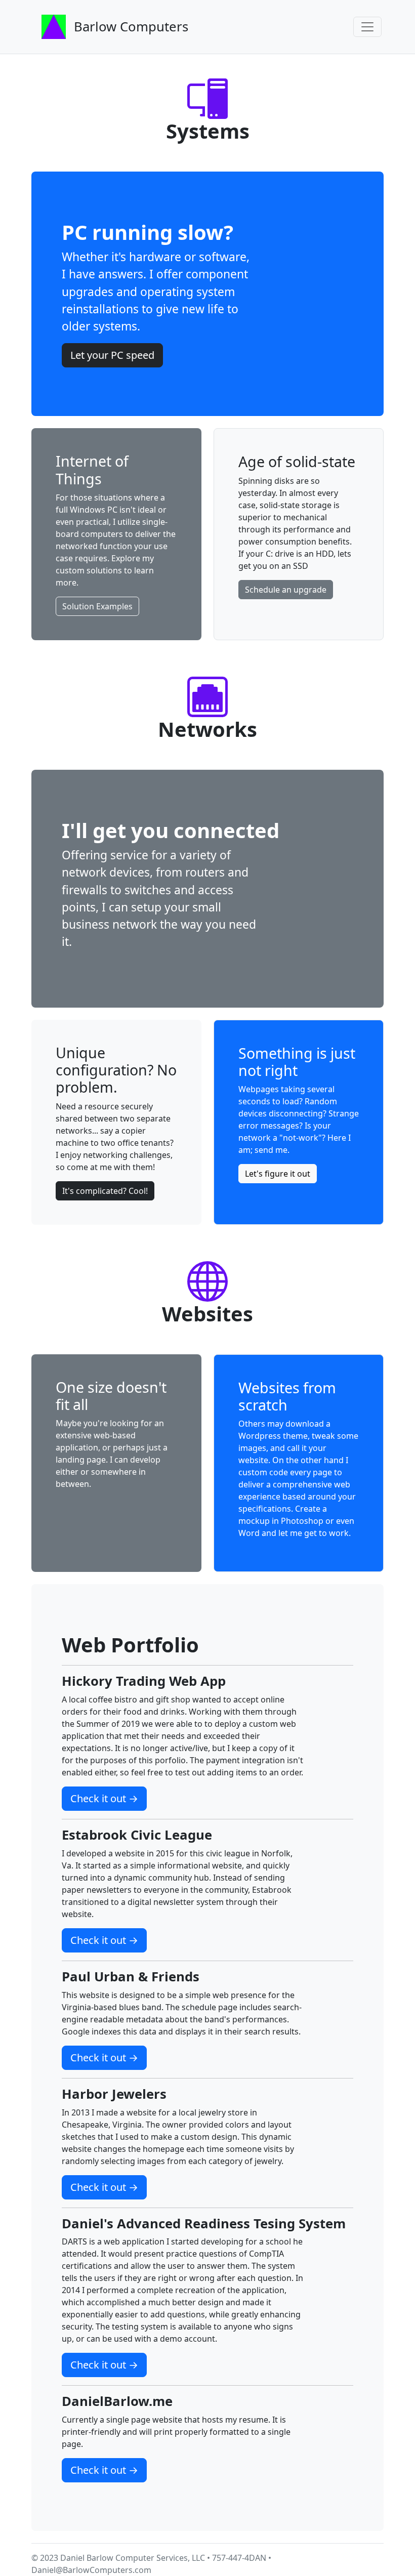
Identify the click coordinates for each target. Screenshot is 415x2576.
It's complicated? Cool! (105, 1191)
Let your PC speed (112, 355)
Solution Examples (97, 606)
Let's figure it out (278, 1174)
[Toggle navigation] (367, 27)
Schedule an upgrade (286, 590)
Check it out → (104, 1798)
